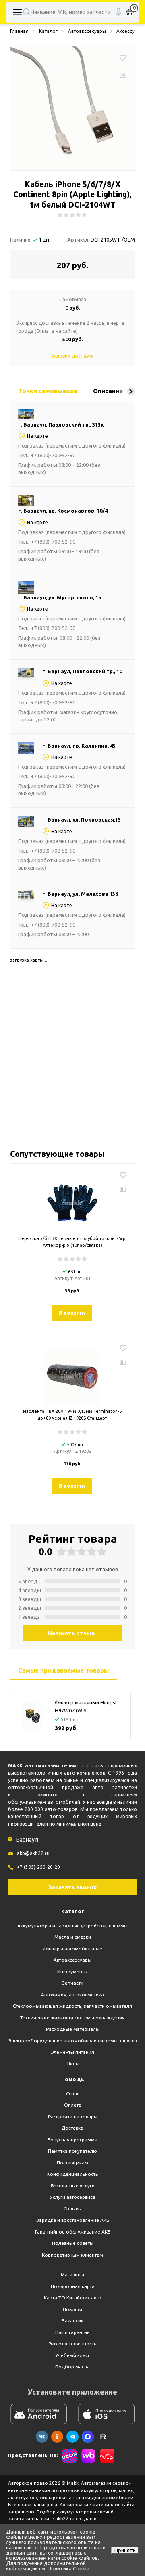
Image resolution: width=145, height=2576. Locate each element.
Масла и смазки (73, 1937)
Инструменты (72, 1972)
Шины (72, 2064)
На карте (37, 436)
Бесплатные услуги (73, 2186)
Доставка (72, 2128)
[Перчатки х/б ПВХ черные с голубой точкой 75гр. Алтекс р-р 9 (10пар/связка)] (72, 1200)
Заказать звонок (72, 1887)
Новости (72, 2309)
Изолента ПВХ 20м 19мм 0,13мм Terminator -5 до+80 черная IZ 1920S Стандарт (72, 1415)
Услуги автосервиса (73, 2197)
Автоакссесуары (72, 1960)
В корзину (72, 1313)
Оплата (73, 2105)
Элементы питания (72, 2052)
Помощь (73, 2079)
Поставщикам (72, 2163)
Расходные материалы (73, 2029)
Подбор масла (72, 2367)
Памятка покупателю (72, 2151)
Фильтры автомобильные (72, 1949)
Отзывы (73, 2209)
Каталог (73, 1911)
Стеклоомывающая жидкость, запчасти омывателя (72, 2006)
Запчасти (73, 1983)
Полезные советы (73, 2243)
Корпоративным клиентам (72, 2255)
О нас (73, 2094)
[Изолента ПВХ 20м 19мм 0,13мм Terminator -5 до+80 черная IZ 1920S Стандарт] (72, 1373)
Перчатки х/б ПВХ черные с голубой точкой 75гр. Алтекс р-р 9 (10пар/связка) (72, 1242)
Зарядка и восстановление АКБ (73, 2220)
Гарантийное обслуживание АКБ (73, 2232)
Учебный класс (73, 2355)
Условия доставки (72, 356)
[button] (131, 391)
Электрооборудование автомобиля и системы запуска (73, 2041)
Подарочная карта (73, 2286)
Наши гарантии (72, 2332)
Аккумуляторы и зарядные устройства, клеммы (72, 1926)
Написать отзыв (71, 1633)
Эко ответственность (72, 2344)
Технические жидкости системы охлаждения (72, 2018)
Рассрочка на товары (73, 2117)
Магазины (72, 2274)
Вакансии (73, 2321)
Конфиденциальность (72, 2174)
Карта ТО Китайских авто (73, 2298)
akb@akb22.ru (33, 1853)
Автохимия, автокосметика (72, 1995)
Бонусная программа (72, 2140)
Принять (125, 2550)
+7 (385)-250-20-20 (38, 1867)
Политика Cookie (68, 2568)
